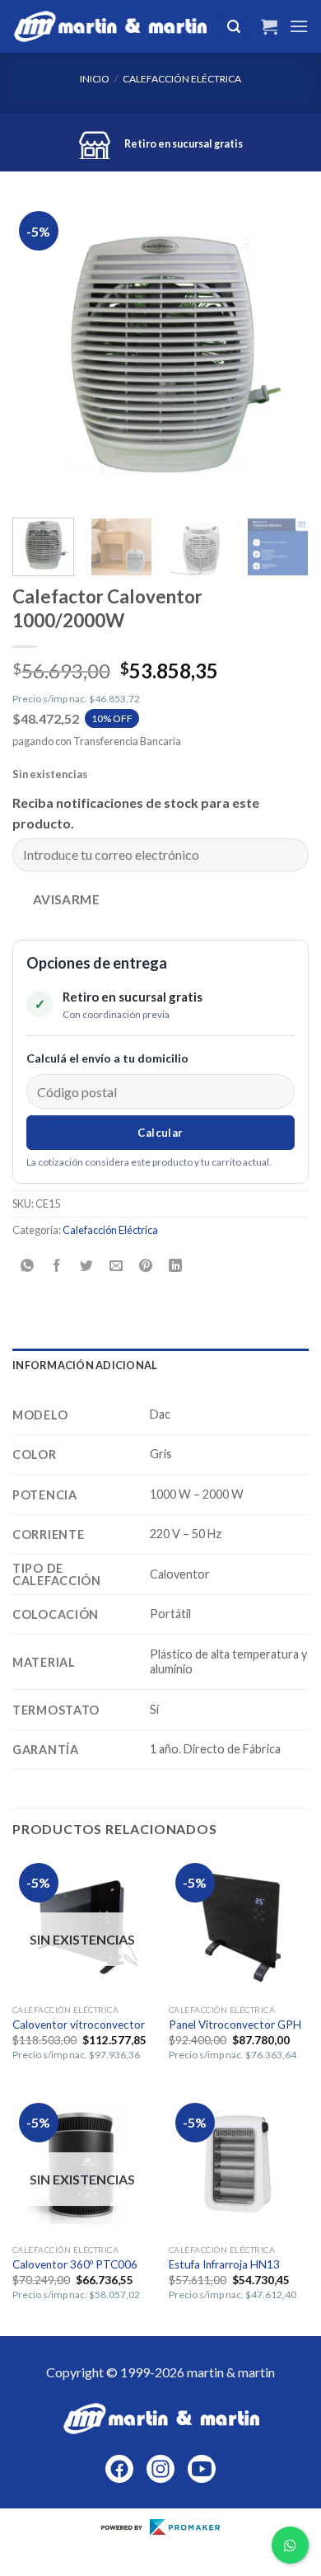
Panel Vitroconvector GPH (235, 2025)
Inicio (95, 79)
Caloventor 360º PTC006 (75, 2264)
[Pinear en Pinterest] (146, 1267)
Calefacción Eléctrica (182, 79)
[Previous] (39, 354)
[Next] (282, 354)
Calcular (160, 1133)
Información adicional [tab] (85, 1365)
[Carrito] (269, 26)
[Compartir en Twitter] (87, 1267)
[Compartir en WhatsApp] (28, 1267)
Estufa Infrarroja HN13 (224, 2264)
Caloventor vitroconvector (79, 2025)
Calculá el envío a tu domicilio (107, 1058)
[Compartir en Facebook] (57, 1267)
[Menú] (299, 26)
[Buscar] (234, 27)
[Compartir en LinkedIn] (176, 1267)
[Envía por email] (116, 1267)
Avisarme (67, 899)
